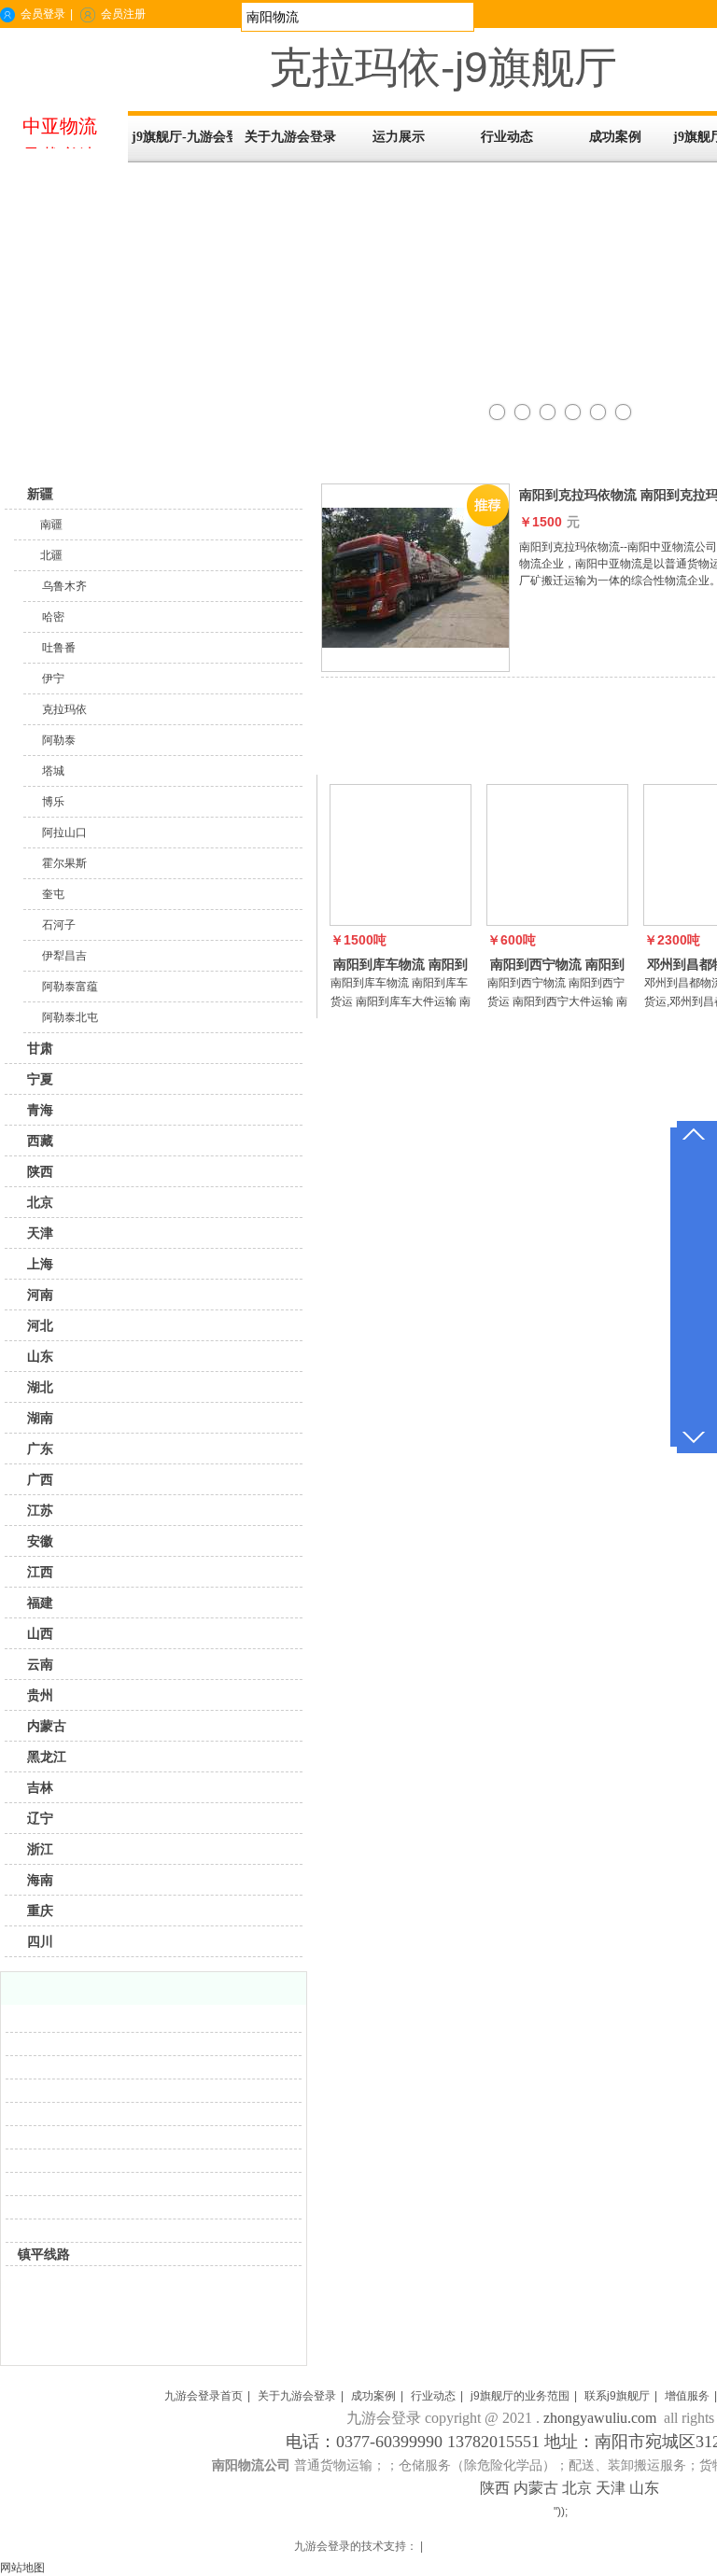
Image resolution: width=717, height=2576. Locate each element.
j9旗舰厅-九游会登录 (182, 137)
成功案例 (373, 2396)
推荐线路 (357, 752)
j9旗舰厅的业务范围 (520, 2396)
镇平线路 (44, 2254)
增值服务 (687, 2396)
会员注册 (123, 14)
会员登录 (43, 14)
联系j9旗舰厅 (617, 2396)
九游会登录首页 (204, 2396)
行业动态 (433, 2396)
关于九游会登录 (297, 2396)
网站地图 (22, 2568)
